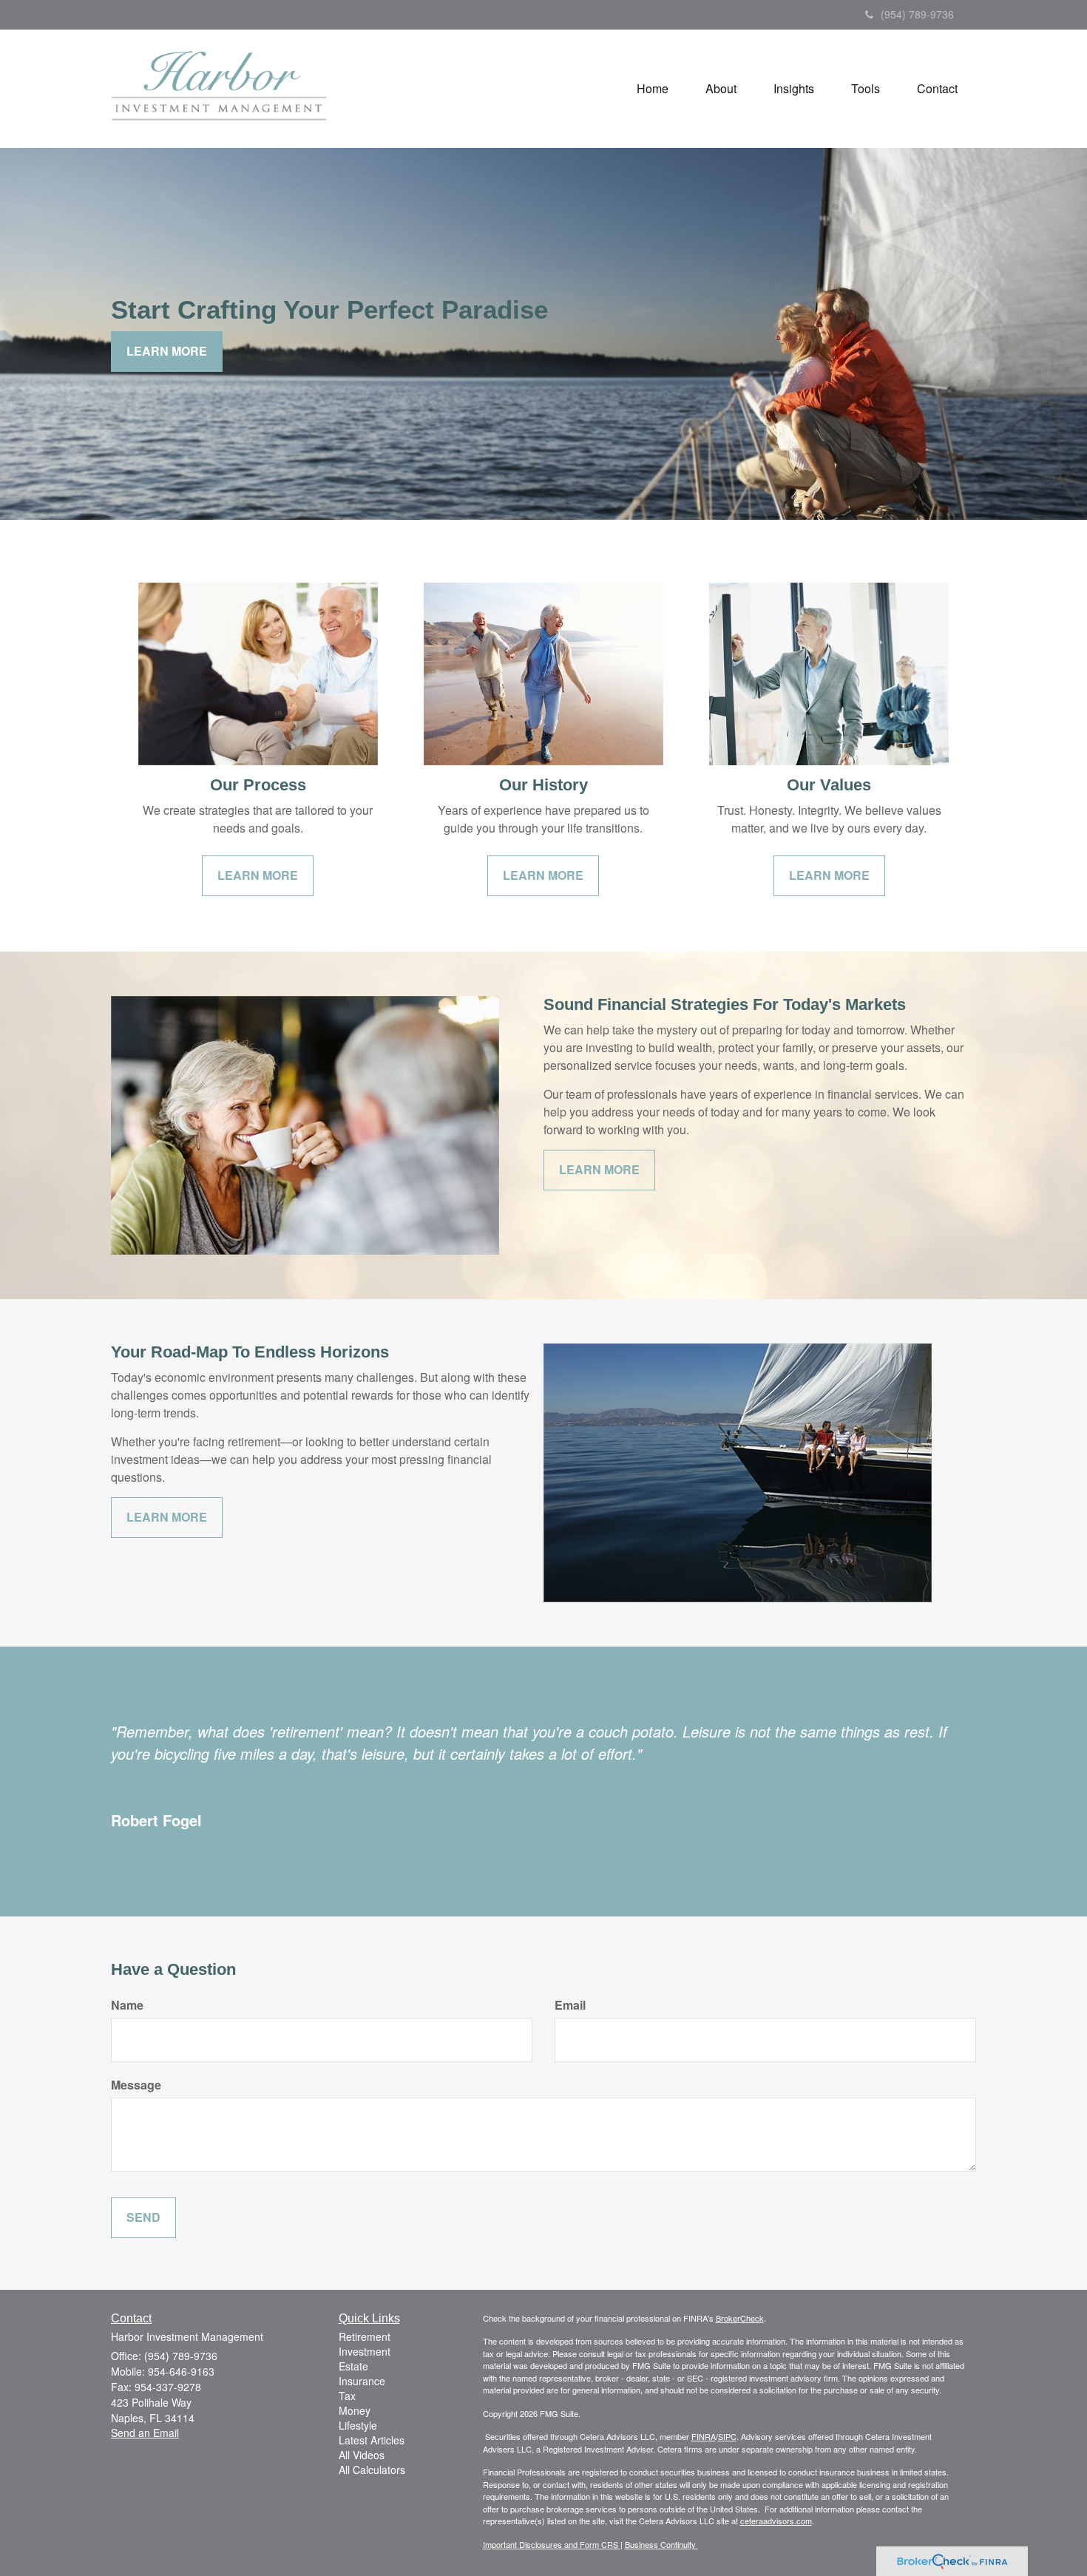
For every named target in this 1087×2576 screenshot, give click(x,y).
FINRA (704, 2436)
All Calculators (372, 2470)
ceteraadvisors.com (776, 2521)
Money (355, 2410)
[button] (721, 89)
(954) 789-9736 (917, 14)
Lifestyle (358, 2425)
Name (127, 2005)
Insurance (362, 2381)
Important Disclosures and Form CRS (552, 2544)
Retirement (365, 2336)
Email (570, 2005)
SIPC (727, 2436)
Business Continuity (661, 2544)
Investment (365, 2351)
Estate (353, 2366)
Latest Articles (372, 2440)
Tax (347, 2396)
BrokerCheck (740, 2318)
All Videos (362, 2455)
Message (136, 2085)
